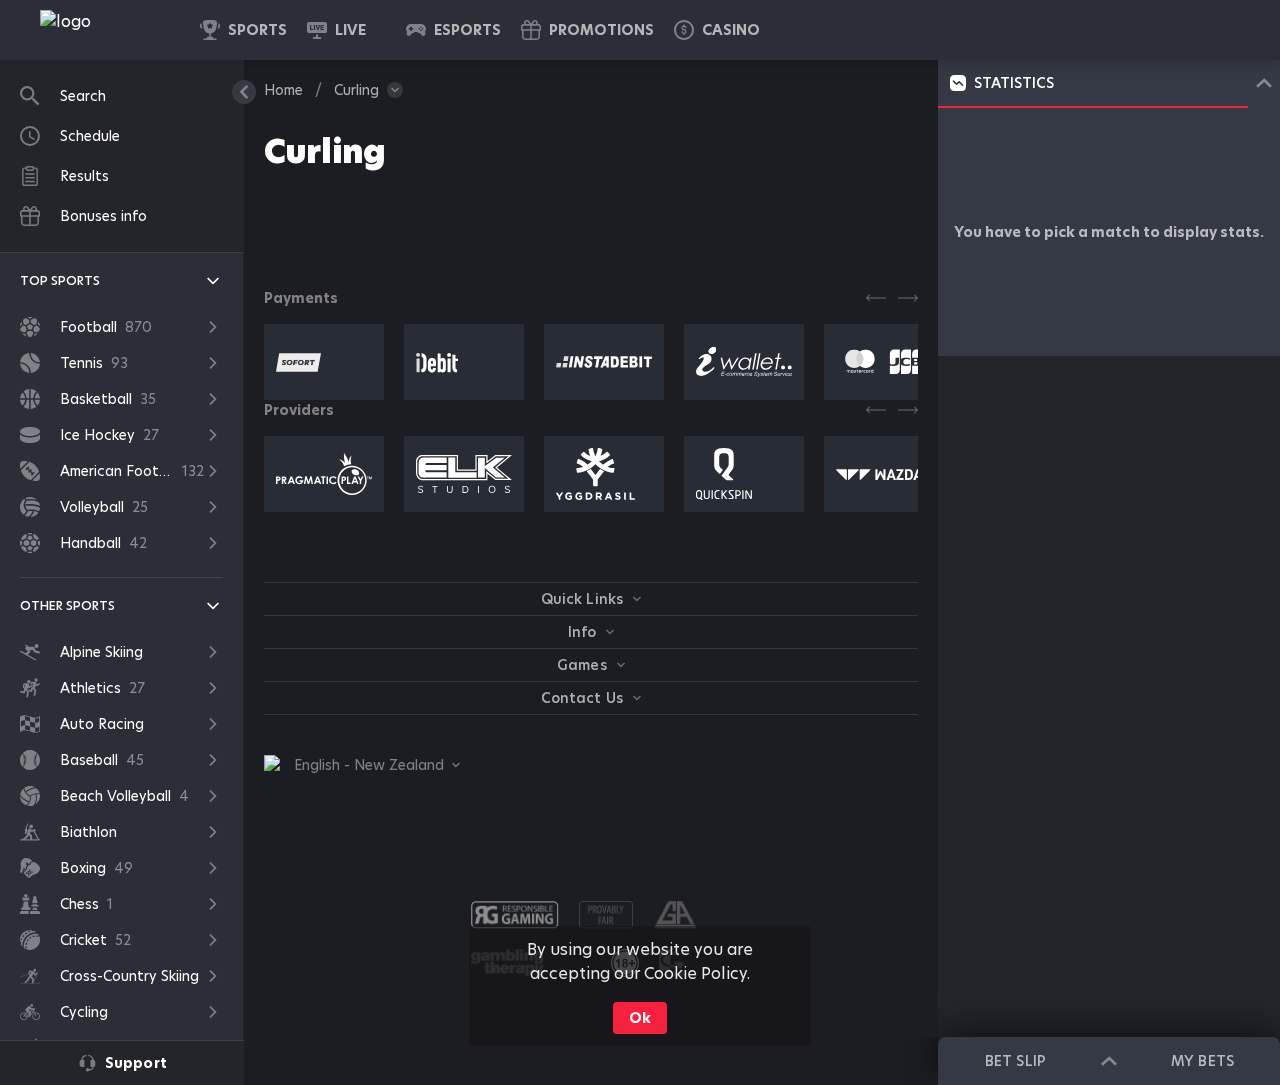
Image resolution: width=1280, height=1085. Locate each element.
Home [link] (283, 90)
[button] (717, 30)
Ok (640, 1018)
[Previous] (876, 298)
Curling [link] (356, 90)
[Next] (908, 298)
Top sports (60, 280)
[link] (110, 30)
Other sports (67, 605)
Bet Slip (1015, 1061)
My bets (1202, 1061)
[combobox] (362, 765)
